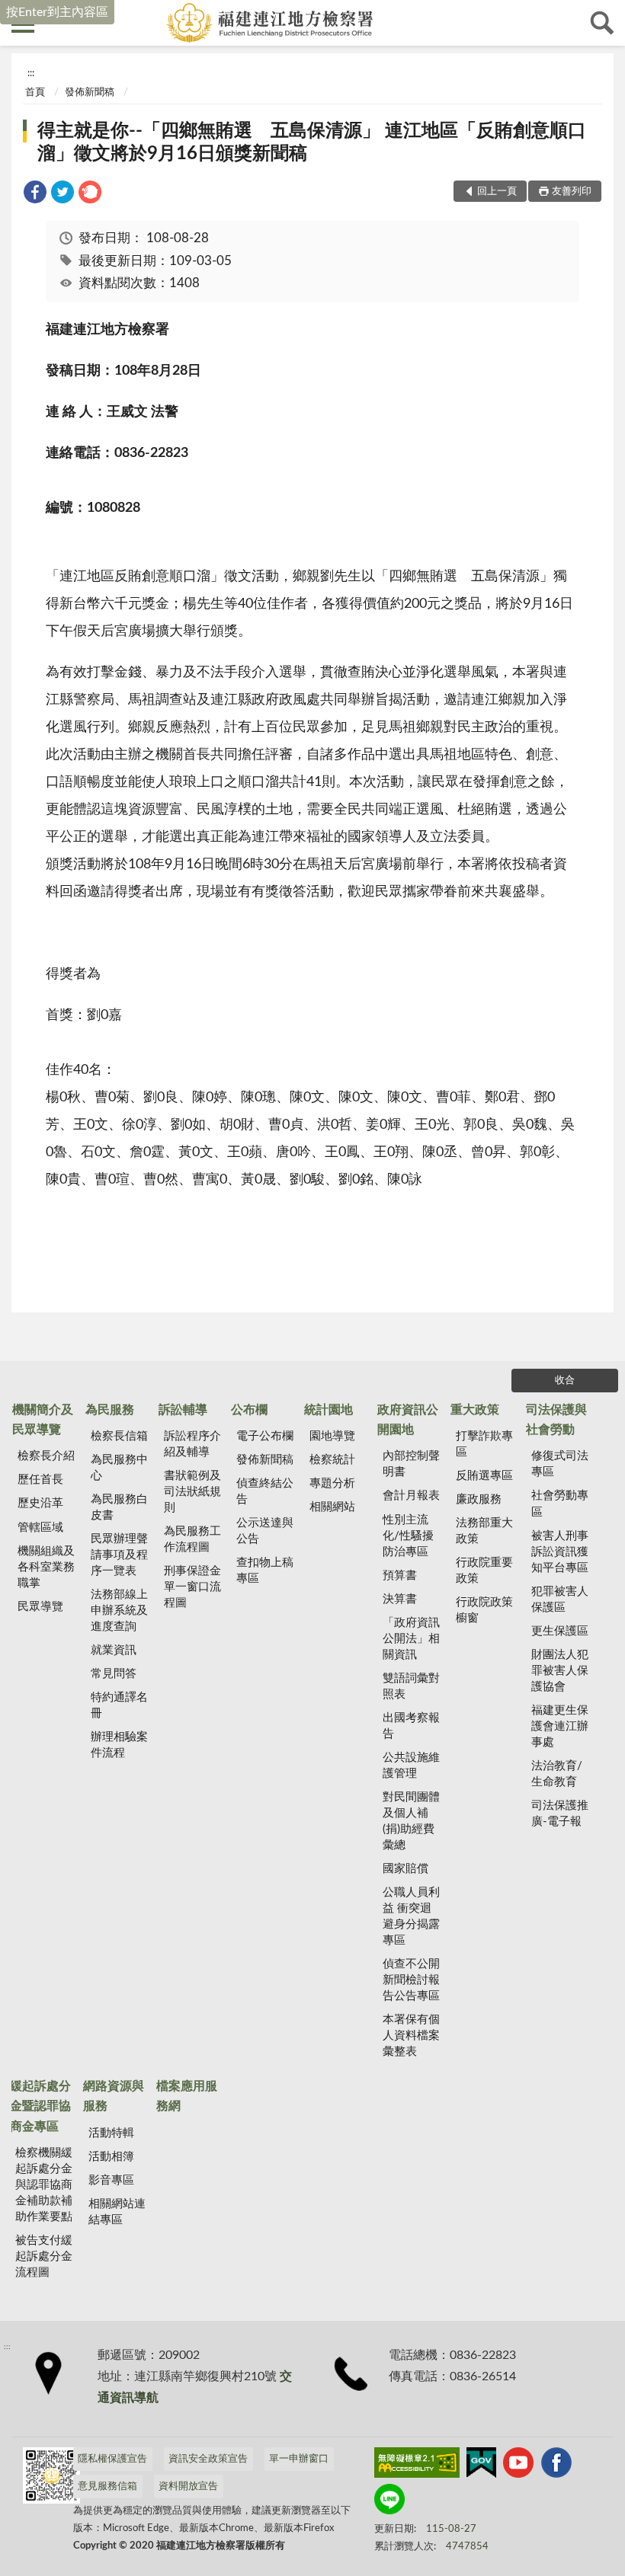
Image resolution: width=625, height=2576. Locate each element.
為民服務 (110, 1410)
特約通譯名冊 (119, 1705)
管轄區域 (40, 1528)
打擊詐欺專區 (484, 1444)
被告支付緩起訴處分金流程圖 (44, 2256)
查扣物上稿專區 (265, 1571)
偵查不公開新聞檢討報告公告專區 (411, 1980)
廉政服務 (479, 1499)
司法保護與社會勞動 (556, 1420)
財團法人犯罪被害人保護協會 (560, 1671)
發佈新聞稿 (90, 93)
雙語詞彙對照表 (411, 1686)
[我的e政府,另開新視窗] (481, 2466)
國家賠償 (405, 1869)
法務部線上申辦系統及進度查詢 (119, 1611)
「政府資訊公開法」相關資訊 (411, 1639)
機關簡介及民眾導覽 (43, 1420)
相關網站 (332, 1507)
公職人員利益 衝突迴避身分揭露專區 (411, 1916)
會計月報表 (411, 1496)
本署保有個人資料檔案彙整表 (411, 2036)
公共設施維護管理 (411, 1766)
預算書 (400, 1576)
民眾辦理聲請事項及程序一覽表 (119, 1555)
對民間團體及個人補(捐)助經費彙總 (411, 1821)
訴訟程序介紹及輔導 (192, 1444)
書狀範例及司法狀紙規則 (192, 1492)
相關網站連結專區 (117, 2212)
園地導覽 (332, 1436)
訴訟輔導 (183, 1410)
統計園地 (329, 1410)
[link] (35, 195)
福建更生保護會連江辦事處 (560, 1726)
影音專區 (111, 2180)
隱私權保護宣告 (112, 2459)
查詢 (602, 23)
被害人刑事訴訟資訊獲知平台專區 (560, 1552)
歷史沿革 (40, 1503)
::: (31, 73)
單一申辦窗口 (299, 2459)
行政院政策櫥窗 (484, 1610)
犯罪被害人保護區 (560, 1600)
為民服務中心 (119, 1468)
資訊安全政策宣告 (208, 2459)
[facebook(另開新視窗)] (556, 2466)
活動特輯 (111, 2133)
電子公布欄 (265, 1436)
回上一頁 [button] (497, 192)
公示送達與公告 (265, 1531)
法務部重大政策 (484, 1531)
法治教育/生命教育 (557, 1774)
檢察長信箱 (119, 1436)
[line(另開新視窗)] (389, 2502)
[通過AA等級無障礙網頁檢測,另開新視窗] (417, 2466)
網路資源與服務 (114, 2096)
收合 (565, 1381)
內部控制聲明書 (411, 1464)
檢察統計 (332, 1460)
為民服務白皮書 (119, 1507)
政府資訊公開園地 (408, 1420)
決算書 (400, 1599)
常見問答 (114, 1674)
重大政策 (475, 1410)
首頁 (35, 93)
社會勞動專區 (560, 1504)
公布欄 (249, 1410)
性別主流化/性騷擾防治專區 (408, 1536)
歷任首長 (40, 1480)
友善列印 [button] (572, 192)
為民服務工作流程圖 (192, 1539)
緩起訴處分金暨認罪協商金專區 (40, 2106)
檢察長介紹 (46, 1456)
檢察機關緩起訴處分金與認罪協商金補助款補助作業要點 (44, 2185)
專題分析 (332, 1483)
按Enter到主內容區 (57, 12)
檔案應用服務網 (187, 2096)
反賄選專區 (484, 1476)
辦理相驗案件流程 (119, 1745)
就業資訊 (114, 1650)
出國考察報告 (411, 1726)
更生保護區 (560, 1631)
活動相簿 (111, 2157)
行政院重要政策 (484, 1571)
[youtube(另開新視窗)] (518, 2466)
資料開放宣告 (188, 2487)
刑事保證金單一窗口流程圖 (192, 1587)
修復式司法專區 (560, 1464)
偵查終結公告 (265, 1491)
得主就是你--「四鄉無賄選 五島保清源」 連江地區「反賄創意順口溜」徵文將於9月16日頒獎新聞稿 (312, 142)
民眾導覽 (40, 1607)
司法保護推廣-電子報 (560, 1814)
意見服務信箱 (107, 2487)
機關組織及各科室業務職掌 (46, 1567)
